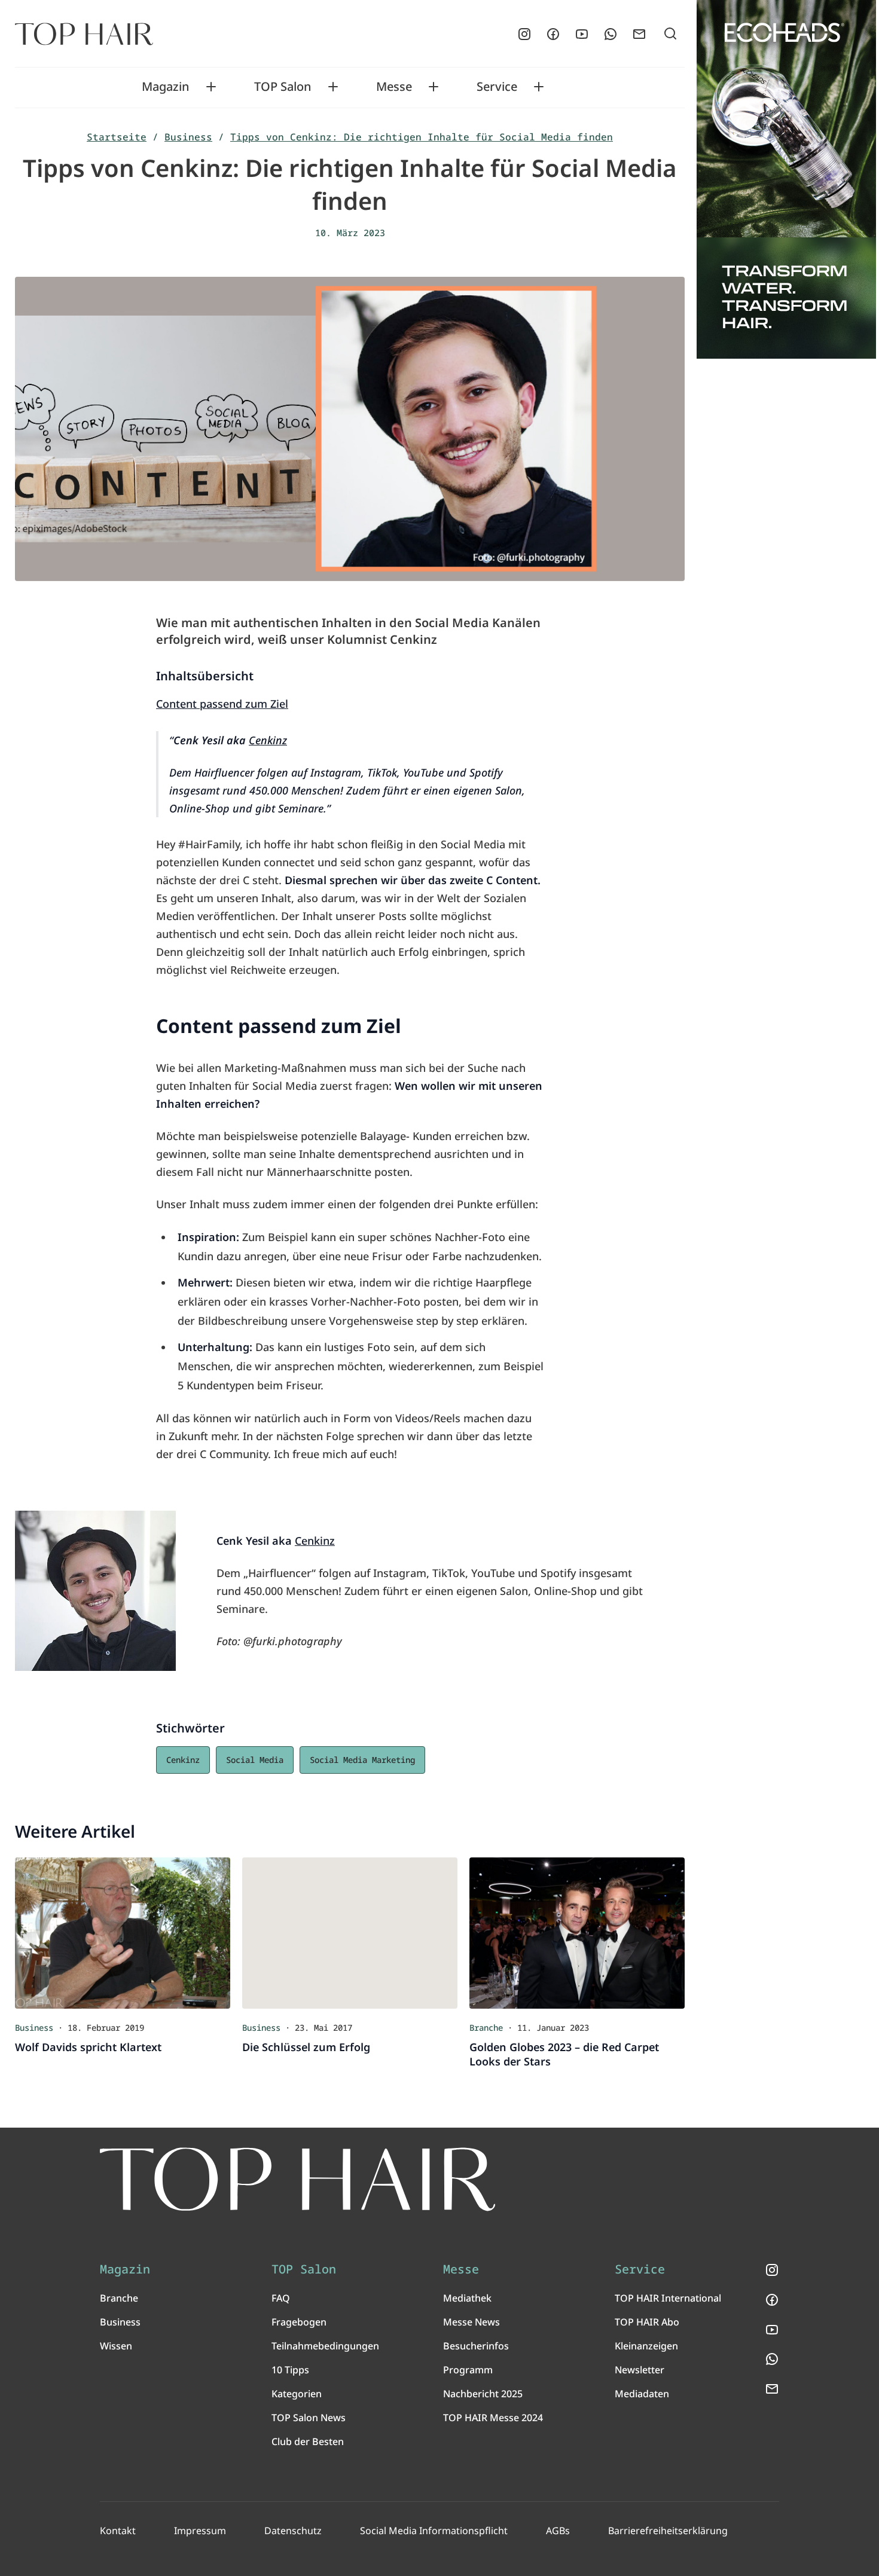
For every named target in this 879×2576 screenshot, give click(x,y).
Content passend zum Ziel (222, 704)
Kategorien (297, 2394)
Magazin (166, 87)
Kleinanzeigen (646, 2346)
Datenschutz (293, 2531)
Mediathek (467, 2298)
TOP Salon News (309, 2418)
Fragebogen (299, 2322)
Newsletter (640, 2370)
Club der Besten (308, 2441)
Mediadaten (642, 2394)
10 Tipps (290, 2370)
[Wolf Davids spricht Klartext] (123, 1933)
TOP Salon (283, 87)
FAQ (281, 2298)
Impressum (200, 2531)
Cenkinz (268, 740)
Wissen (116, 2346)
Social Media (255, 1760)
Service (497, 87)
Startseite (117, 137)
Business (188, 137)
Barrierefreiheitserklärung (668, 2531)
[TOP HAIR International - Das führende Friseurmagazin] (298, 2179)
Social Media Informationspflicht (434, 2531)
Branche (119, 2298)
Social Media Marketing (362, 1760)
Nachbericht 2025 (483, 2394)
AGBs (558, 2531)
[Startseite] (84, 34)
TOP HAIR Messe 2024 (493, 2418)
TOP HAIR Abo (647, 2322)
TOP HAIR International (668, 2298)
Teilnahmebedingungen (325, 2346)
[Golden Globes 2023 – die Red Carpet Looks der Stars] (577, 1933)
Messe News (471, 2322)
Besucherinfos (476, 2346)
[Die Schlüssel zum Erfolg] (350, 1933)
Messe (394, 87)
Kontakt (118, 2531)
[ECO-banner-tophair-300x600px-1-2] (786, 179)
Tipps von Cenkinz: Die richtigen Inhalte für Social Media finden (422, 137)
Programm (468, 2370)
